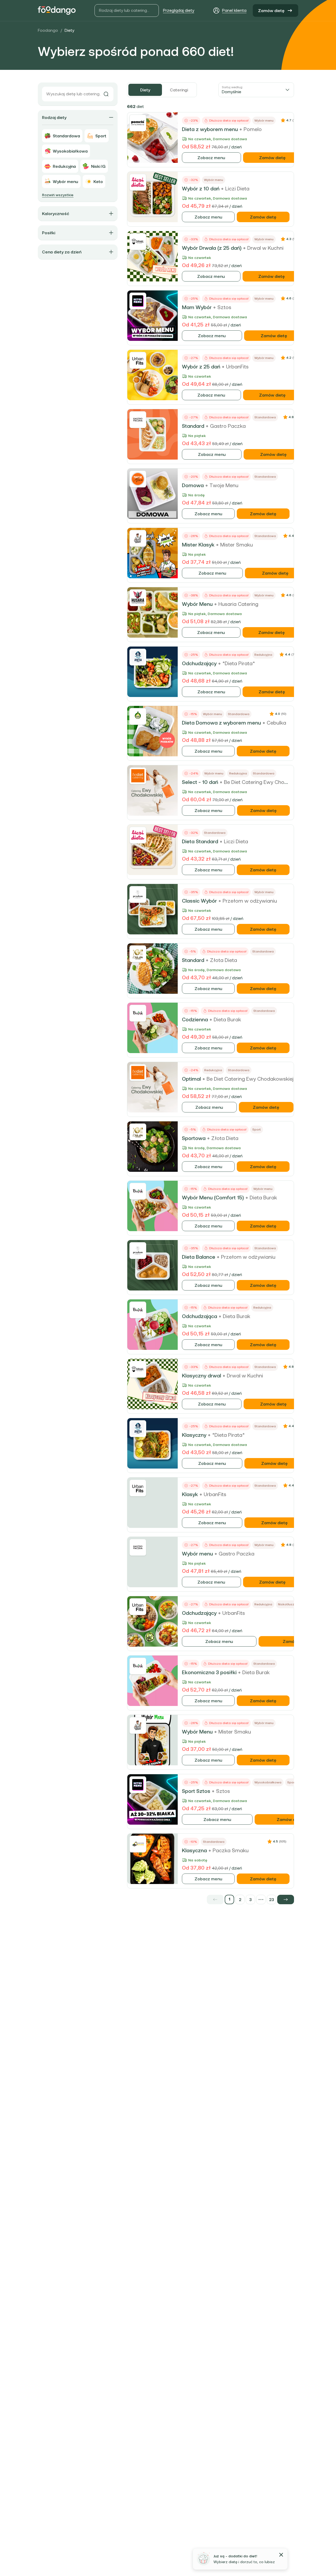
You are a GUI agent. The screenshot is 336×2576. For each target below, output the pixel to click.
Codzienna (195, 1019)
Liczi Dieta (237, 189)
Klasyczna (194, 1850)
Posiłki (49, 233)
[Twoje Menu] (138, 479)
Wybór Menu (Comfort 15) (213, 1198)
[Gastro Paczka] (138, 420)
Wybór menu (197, 1554)
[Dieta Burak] (138, 1013)
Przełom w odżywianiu (250, 901)
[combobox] (256, 90)
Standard (193, 426)
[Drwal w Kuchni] (138, 242)
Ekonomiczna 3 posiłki (209, 1672)
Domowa (193, 485)
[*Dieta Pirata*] (138, 657)
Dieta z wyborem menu (210, 129)
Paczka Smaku (231, 1850)
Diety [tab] (145, 90)
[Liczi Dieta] (138, 182)
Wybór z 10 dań (201, 189)
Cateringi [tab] (179, 90)
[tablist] (162, 90)
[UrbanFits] (138, 360)
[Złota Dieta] (138, 954)
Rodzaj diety (54, 117)
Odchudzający (199, 663)
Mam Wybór (197, 307)
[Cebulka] (138, 716)
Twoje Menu (224, 485)
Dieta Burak (227, 1019)
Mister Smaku (237, 545)
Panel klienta (234, 10)
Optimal (191, 1079)
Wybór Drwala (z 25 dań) (212, 248)
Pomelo (253, 129)
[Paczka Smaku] (138, 1844)
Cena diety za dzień (62, 252)
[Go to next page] (286, 1900)
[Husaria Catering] (138, 598)
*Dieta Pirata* (239, 663)
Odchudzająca (199, 1316)
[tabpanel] (211, 1003)
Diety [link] (69, 30)
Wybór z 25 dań (201, 367)
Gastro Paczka (228, 426)
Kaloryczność (56, 214)
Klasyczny (194, 1435)
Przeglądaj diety (179, 10)
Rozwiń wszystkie (58, 195)
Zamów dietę (271, 11)
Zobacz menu (211, 158)
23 (272, 1900)
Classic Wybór (199, 901)
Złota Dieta (224, 960)
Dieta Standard (200, 841)
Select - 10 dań (200, 782)
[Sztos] (138, 301)
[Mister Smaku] (138, 538)
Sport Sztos (196, 1791)
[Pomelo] (138, 123)
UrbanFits (237, 367)
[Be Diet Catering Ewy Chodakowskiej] (138, 776)
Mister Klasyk (198, 545)
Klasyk (190, 1494)
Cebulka (276, 723)
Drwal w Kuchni (265, 248)
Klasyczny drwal (201, 1376)
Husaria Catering (238, 604)
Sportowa (194, 1138)
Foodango (48, 30)
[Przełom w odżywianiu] (138, 894)
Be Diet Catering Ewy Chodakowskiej (267, 782)
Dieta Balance (199, 1257)
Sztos (224, 307)
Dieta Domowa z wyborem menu (221, 723)
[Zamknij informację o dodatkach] (281, 2555)
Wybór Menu (197, 604)
